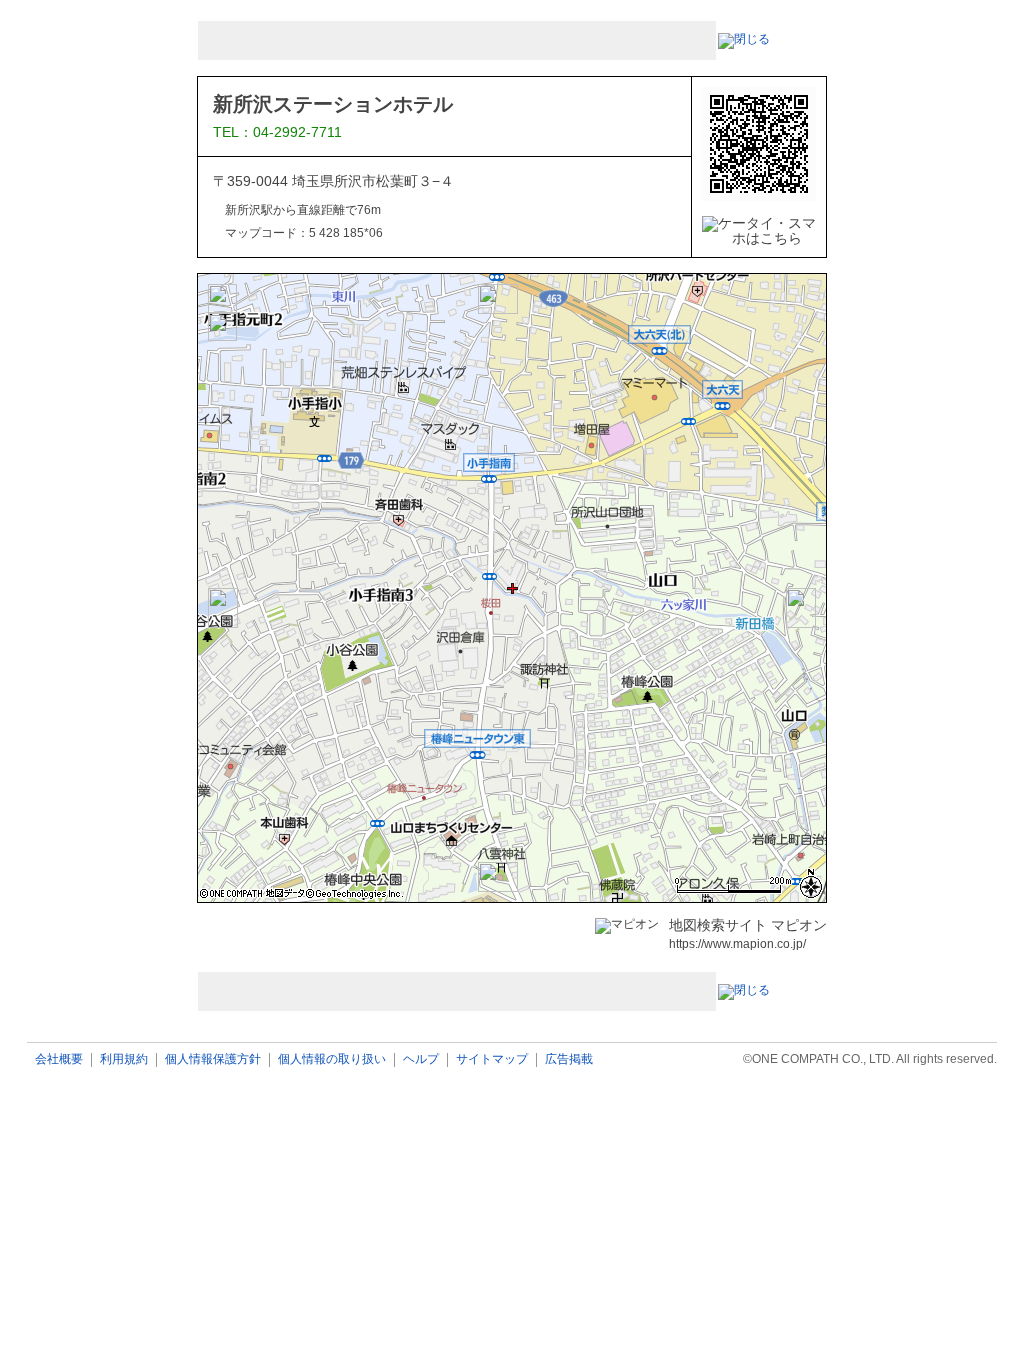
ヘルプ (421, 1059)
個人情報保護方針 (213, 1059)
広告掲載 (569, 1059)
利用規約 (124, 1059)
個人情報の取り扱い (332, 1059)
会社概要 (59, 1059)
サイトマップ (492, 1059)
